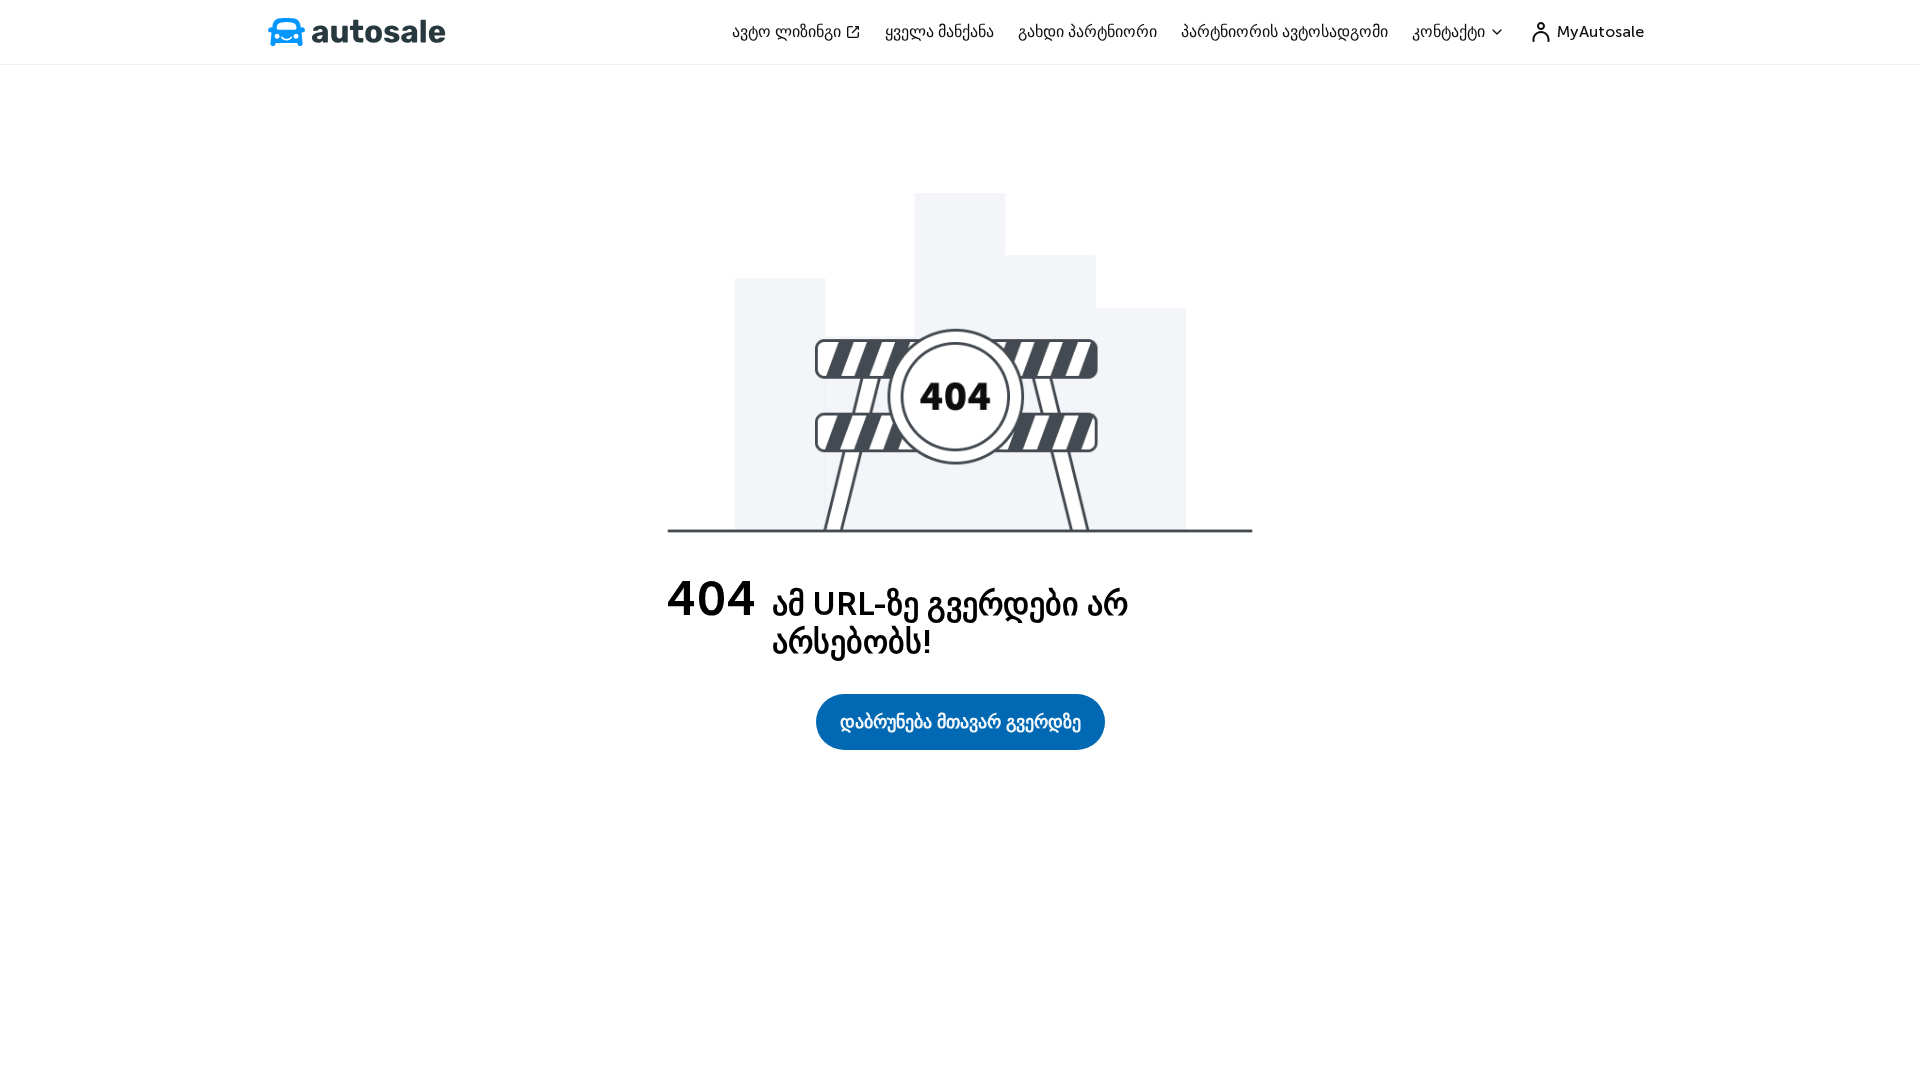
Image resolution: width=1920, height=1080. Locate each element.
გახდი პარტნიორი (1087, 31)
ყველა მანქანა (939, 31)
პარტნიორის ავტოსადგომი (1284, 31)
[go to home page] (357, 31)
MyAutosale (1600, 31)
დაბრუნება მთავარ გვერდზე (960, 722)
